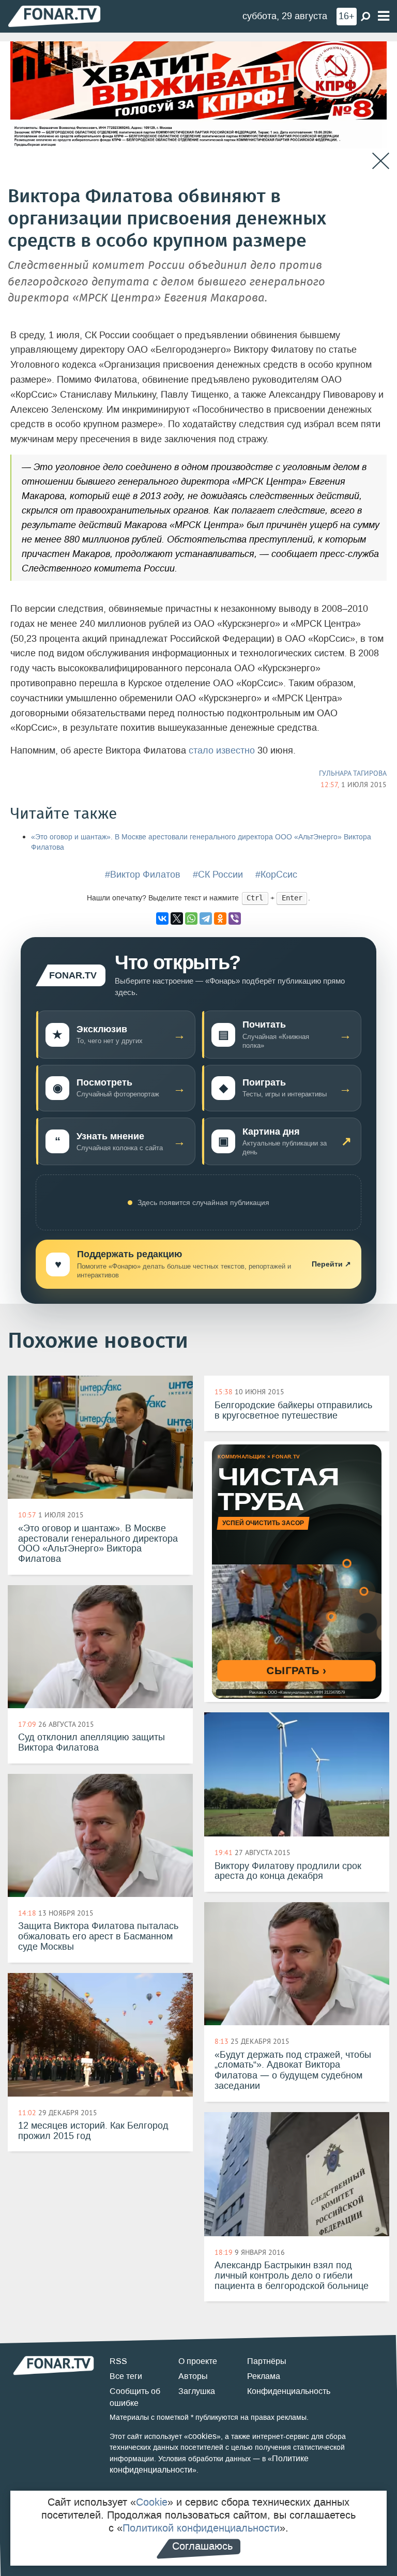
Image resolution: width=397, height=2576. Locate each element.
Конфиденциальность (289, 2391)
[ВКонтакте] (162, 918)
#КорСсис (276, 875)
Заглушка (197, 2391)
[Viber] (235, 918)
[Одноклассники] (220, 918)
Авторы (193, 2376)
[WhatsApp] (191, 918)
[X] (177, 918)
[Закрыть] (381, 161)
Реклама (264, 2376)
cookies (202, 2436)
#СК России (218, 875)
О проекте (198, 2361)
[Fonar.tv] (54, 16)
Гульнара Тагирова (353, 773)
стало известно (222, 750)
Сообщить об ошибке (135, 2397)
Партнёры (267, 2361)
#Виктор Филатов (143, 875)
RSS (118, 2361)
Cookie (152, 2502)
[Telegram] (206, 918)
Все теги (126, 2376)
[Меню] (384, 16)
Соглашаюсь (202, 2546)
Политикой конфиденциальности (201, 2528)
